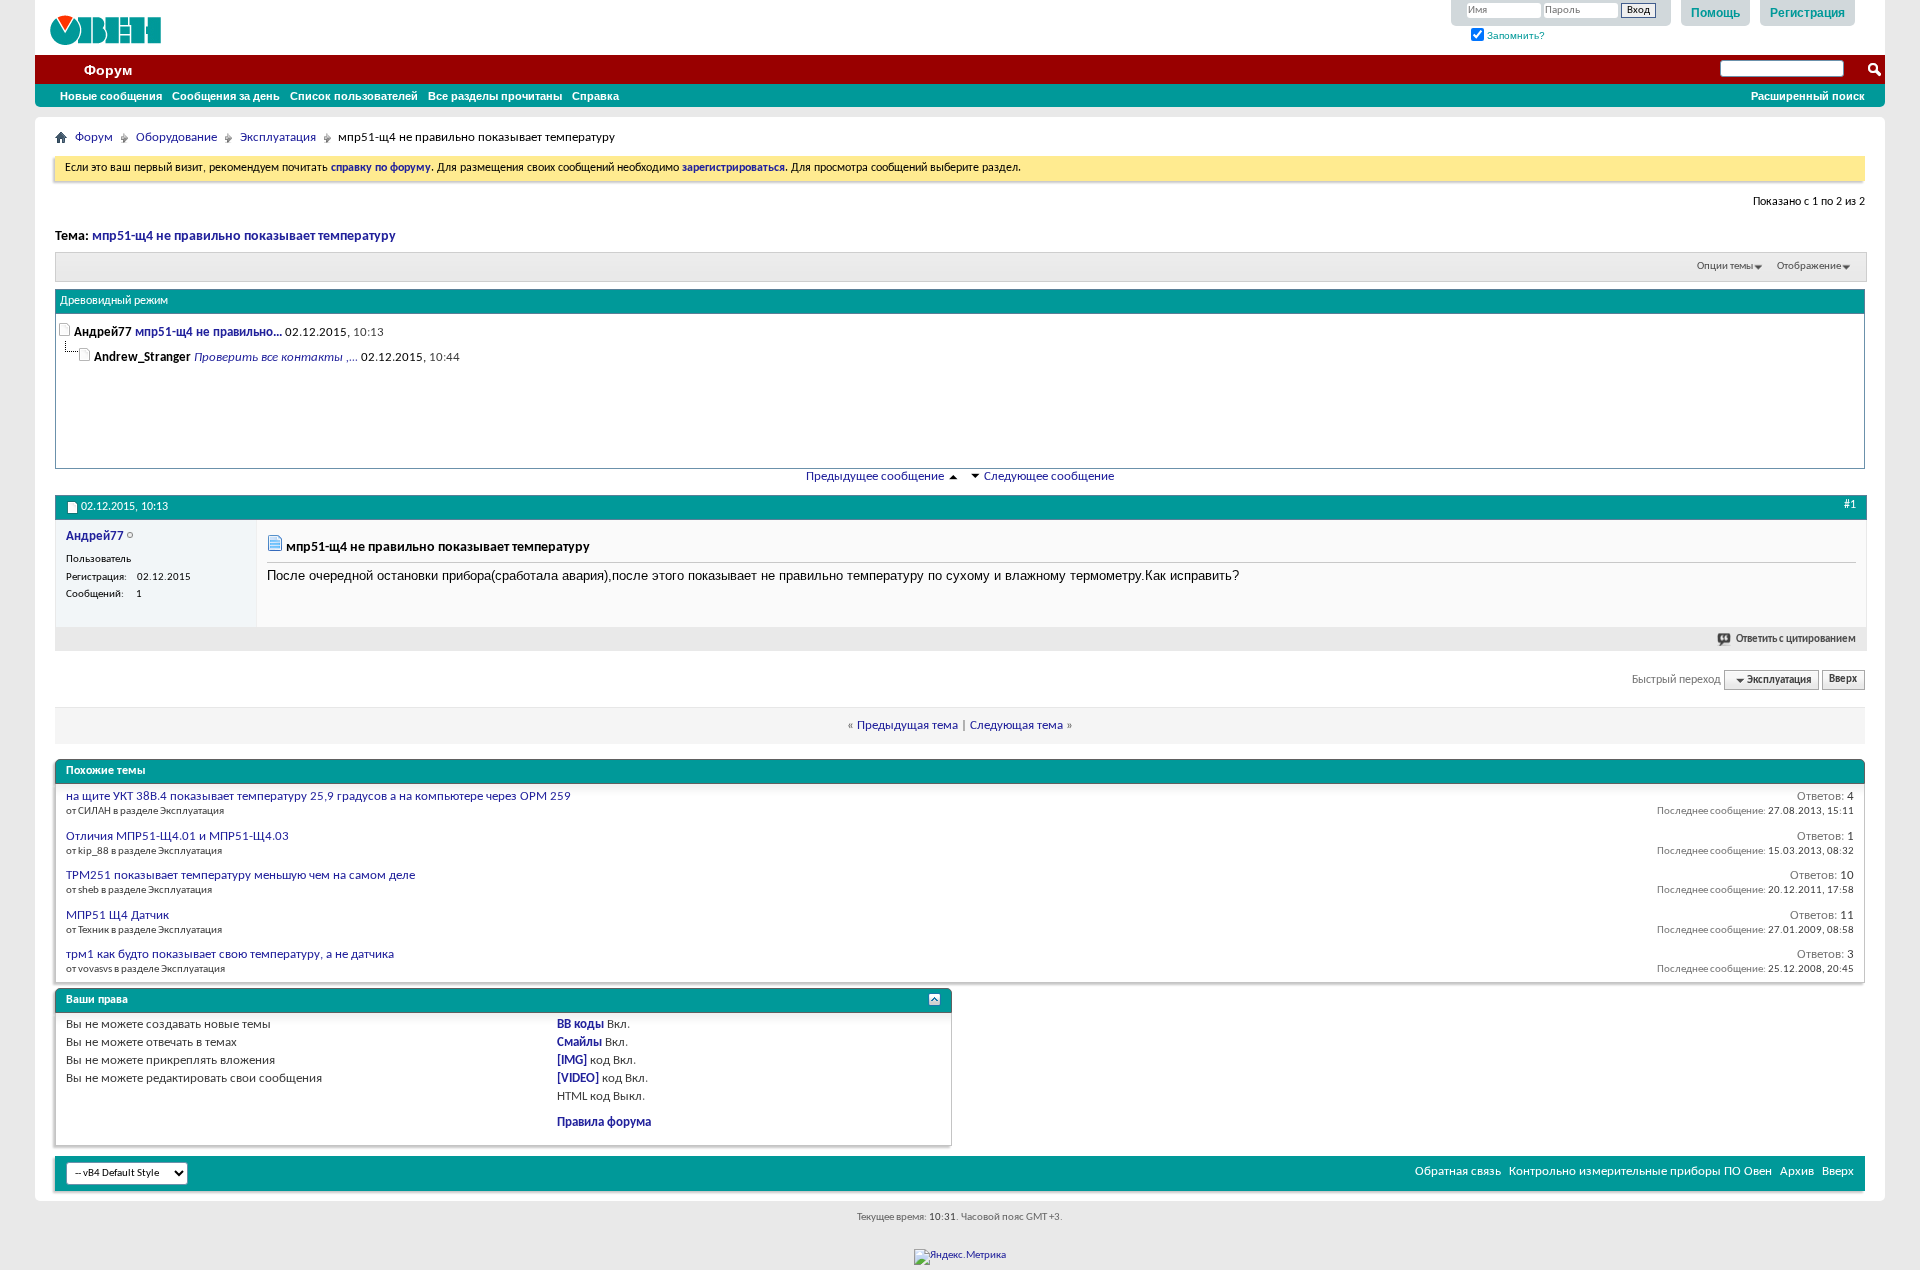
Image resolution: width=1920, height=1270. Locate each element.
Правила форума (604, 1122)
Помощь (1715, 13)
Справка (595, 96)
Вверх (1843, 680)
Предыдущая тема (907, 725)
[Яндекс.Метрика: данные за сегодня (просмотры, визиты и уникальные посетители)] (960, 1257)
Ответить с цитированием (1796, 639)
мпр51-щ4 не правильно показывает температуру (244, 236)
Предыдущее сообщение (875, 476)
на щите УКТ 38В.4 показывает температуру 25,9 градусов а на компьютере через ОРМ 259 (318, 796)
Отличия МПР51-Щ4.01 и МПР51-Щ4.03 (177, 836)
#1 (1850, 505)
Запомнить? (1514, 35)
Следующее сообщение (1049, 476)
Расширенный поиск (1808, 96)
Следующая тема (1016, 725)
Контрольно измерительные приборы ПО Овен (1640, 1171)
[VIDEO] (578, 1078)
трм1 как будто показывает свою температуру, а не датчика (230, 954)
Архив (1797, 1171)
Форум (108, 70)
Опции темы (1725, 266)
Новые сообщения (111, 96)
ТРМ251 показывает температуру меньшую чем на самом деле (240, 875)
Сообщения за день (226, 96)
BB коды (580, 1024)
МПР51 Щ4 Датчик (117, 915)
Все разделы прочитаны (495, 96)
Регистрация (1807, 13)
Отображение (1809, 266)
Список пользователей (354, 96)
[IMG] (572, 1060)
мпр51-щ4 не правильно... (208, 332)
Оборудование (176, 137)
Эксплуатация (278, 137)
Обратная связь (1458, 1171)
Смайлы (579, 1042)
